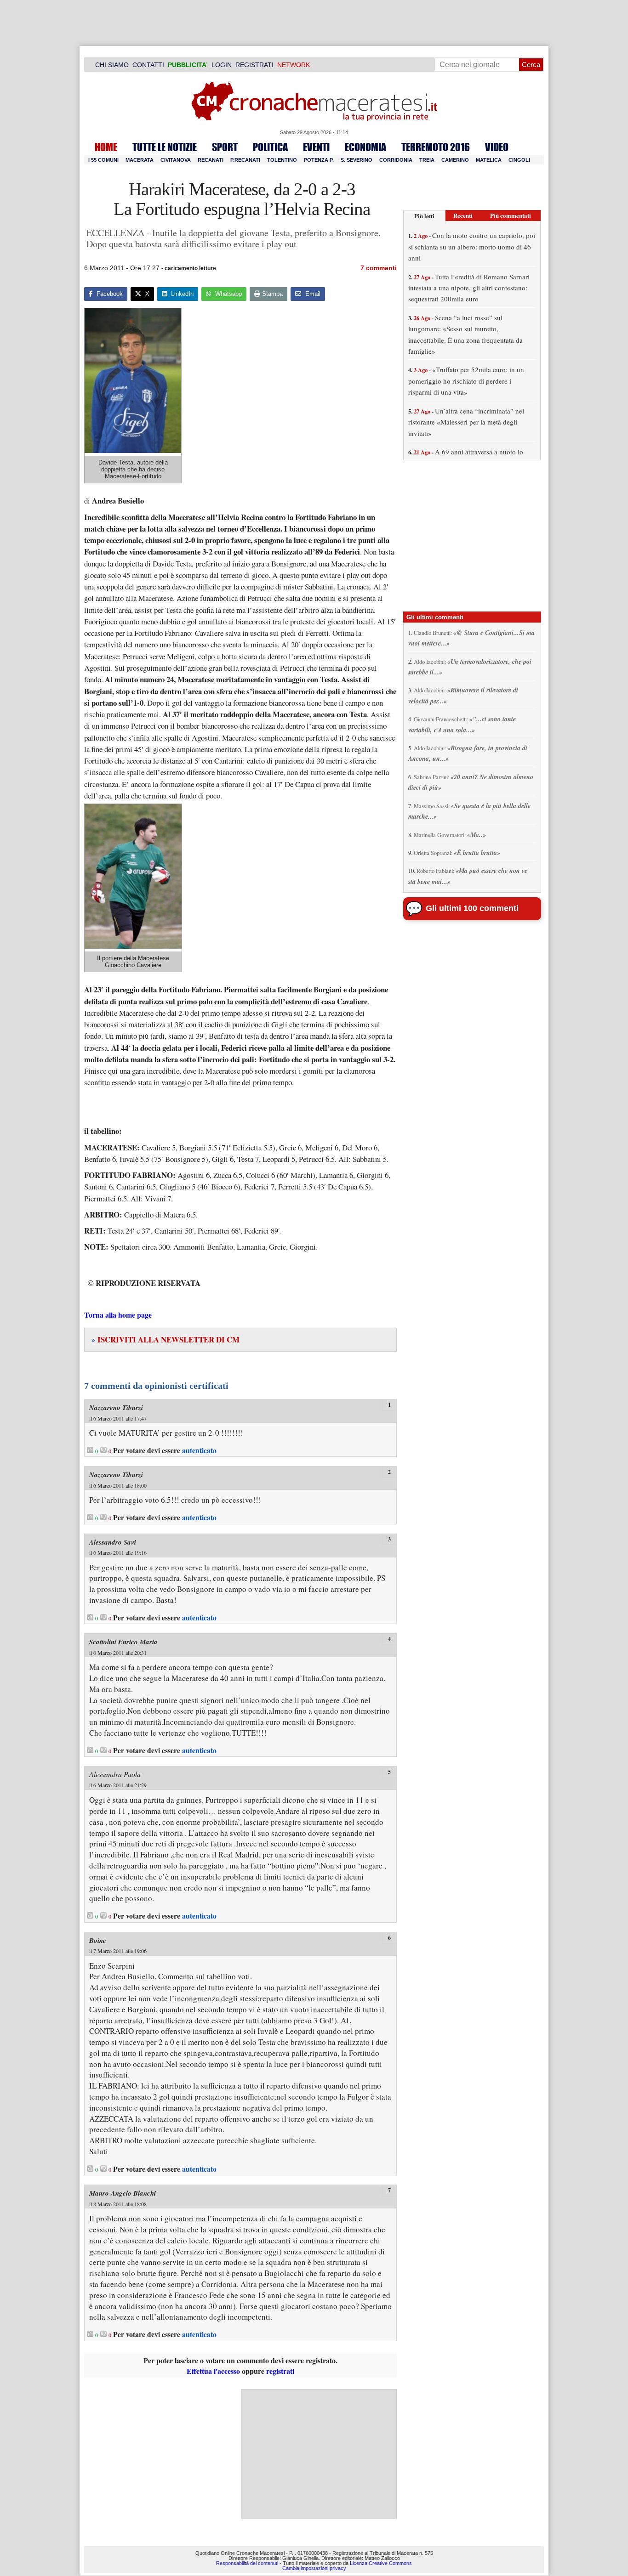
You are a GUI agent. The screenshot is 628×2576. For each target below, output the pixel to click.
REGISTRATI (254, 65)
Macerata (140, 160)
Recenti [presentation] (463, 215)
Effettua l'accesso (213, 2371)
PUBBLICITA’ (188, 65)
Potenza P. (319, 160)
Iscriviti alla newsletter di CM (166, 1339)
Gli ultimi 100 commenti (472, 908)
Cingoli (519, 160)
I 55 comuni (103, 160)
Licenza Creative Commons (381, 2563)
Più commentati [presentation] (511, 215)
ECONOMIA (365, 147)
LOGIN (222, 65)
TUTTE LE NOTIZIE (165, 147)
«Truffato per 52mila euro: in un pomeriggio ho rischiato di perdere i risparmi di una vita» (466, 381)
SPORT (225, 147)
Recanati (211, 160)
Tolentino (282, 160)
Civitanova (176, 160)
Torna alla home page (118, 1315)
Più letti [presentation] (424, 216)
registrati (280, 2371)
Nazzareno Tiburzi (116, 1407)
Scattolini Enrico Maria (123, 1642)
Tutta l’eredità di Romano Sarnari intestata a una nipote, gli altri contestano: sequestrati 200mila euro (469, 288)
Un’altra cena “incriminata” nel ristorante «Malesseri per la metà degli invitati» (466, 422)
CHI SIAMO (112, 65)
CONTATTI (148, 65)
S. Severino (357, 160)
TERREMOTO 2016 (436, 147)
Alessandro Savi (113, 1542)
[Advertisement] (319, 2454)
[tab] (424, 216)
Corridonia (396, 160)
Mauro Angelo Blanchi (123, 2193)
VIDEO (497, 147)
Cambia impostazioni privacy (314, 2568)
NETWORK (294, 65)
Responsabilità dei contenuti (247, 2563)
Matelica (489, 160)
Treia (427, 160)
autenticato (199, 1450)
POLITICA (270, 147)
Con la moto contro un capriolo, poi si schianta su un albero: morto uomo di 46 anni (472, 246)
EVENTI (316, 147)
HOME (106, 147)
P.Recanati (245, 160)
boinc (98, 1940)
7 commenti (379, 268)
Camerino (455, 160)
